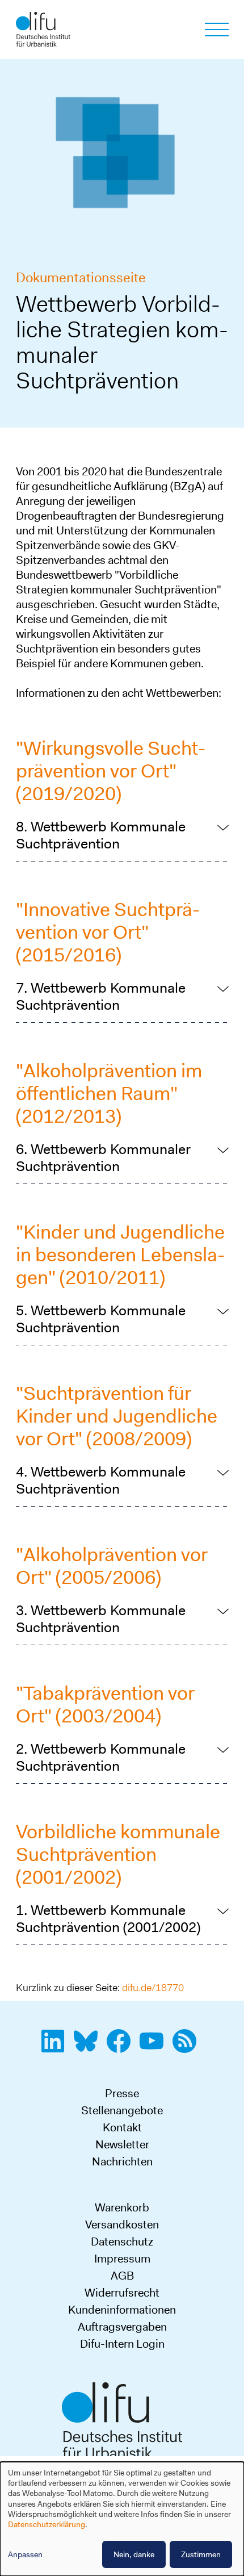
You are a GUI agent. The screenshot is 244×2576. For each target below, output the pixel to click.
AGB (122, 2276)
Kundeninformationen (122, 2310)
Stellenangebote (122, 2110)
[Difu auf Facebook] (122, 2047)
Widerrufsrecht (122, 2293)
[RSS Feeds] (188, 2047)
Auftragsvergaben (122, 2327)
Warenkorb (122, 2207)
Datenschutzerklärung (47, 2524)
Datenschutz (122, 2242)
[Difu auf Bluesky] (89, 2047)
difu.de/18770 (153, 1988)
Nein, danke (134, 2554)
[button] (122, 835)
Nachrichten (122, 2161)
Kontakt (122, 2127)
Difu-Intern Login (122, 2344)
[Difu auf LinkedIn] (56, 2047)
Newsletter (122, 2144)
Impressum (122, 2259)
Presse (122, 2093)
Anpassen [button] (25, 2554)
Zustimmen (201, 2554)
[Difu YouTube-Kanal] (155, 2047)
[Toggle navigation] (217, 30)
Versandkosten (122, 2224)
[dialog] (122, 2519)
